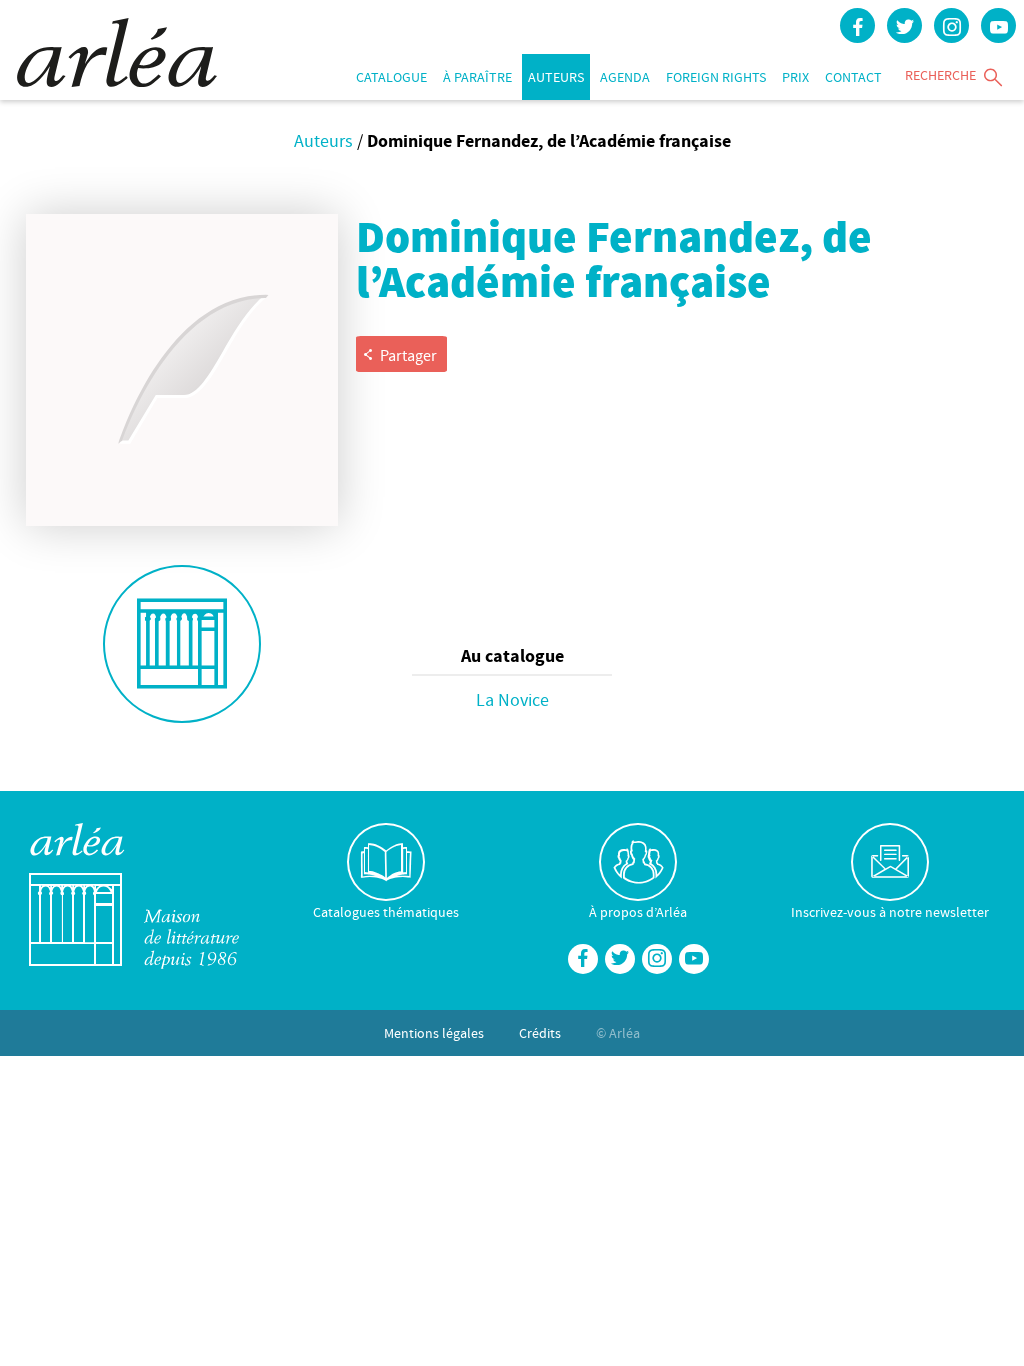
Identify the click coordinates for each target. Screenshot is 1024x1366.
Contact (853, 77)
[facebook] (857, 25)
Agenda (625, 77)
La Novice (512, 699)
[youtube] (998, 25)
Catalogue (391, 77)
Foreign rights (716, 77)
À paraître (477, 77)
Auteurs (556, 77)
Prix (795, 77)
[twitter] (904, 25)
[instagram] (951, 25)
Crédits (540, 1033)
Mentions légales (434, 1033)
